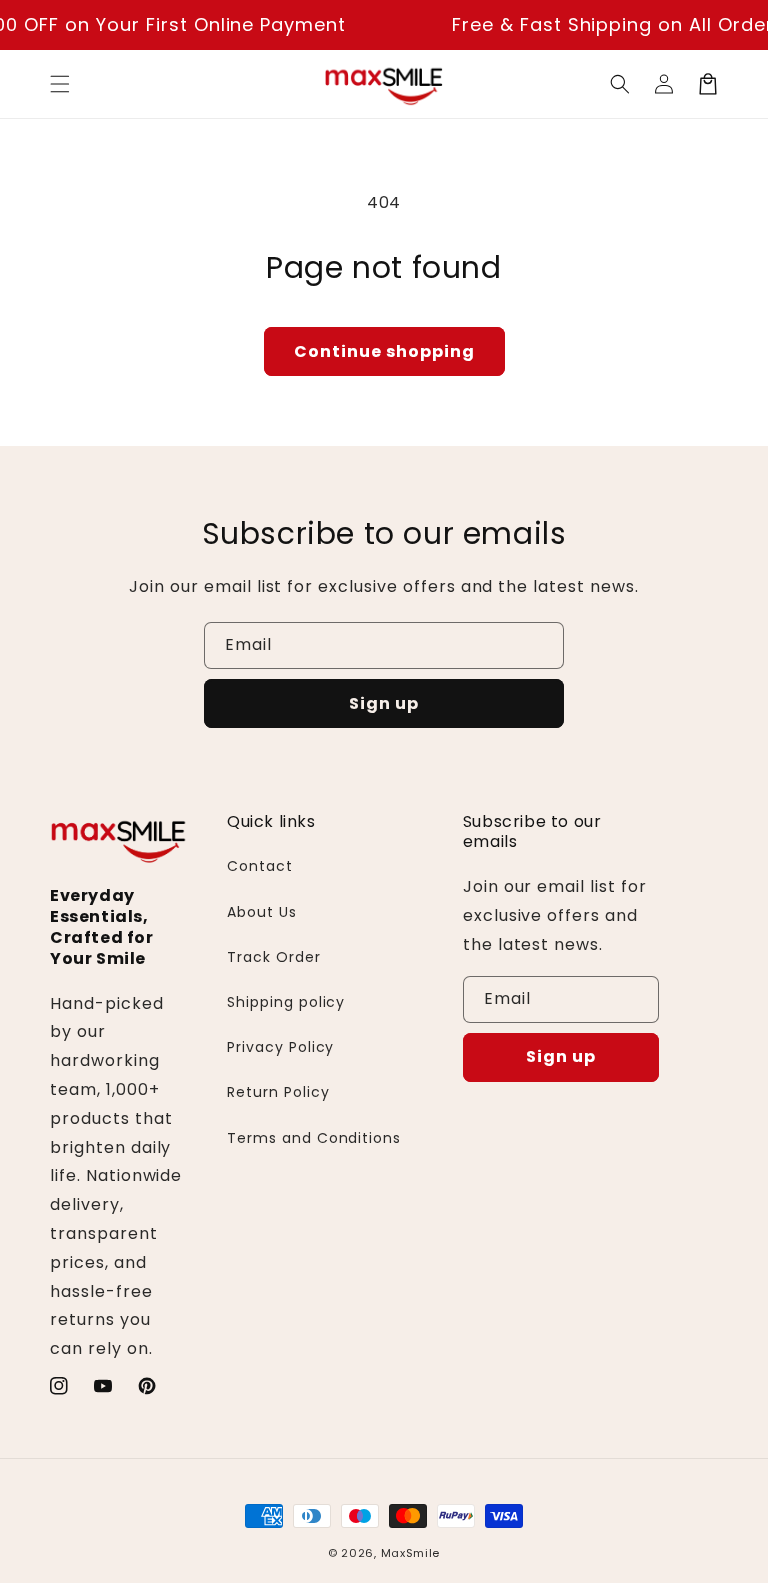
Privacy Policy (280, 1047)
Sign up (384, 703)
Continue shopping (384, 351)
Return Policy (278, 1092)
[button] (60, 84)
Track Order (274, 957)
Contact (260, 866)
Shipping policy (286, 1002)
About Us (262, 912)
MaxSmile (411, 1553)
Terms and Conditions (314, 1138)
